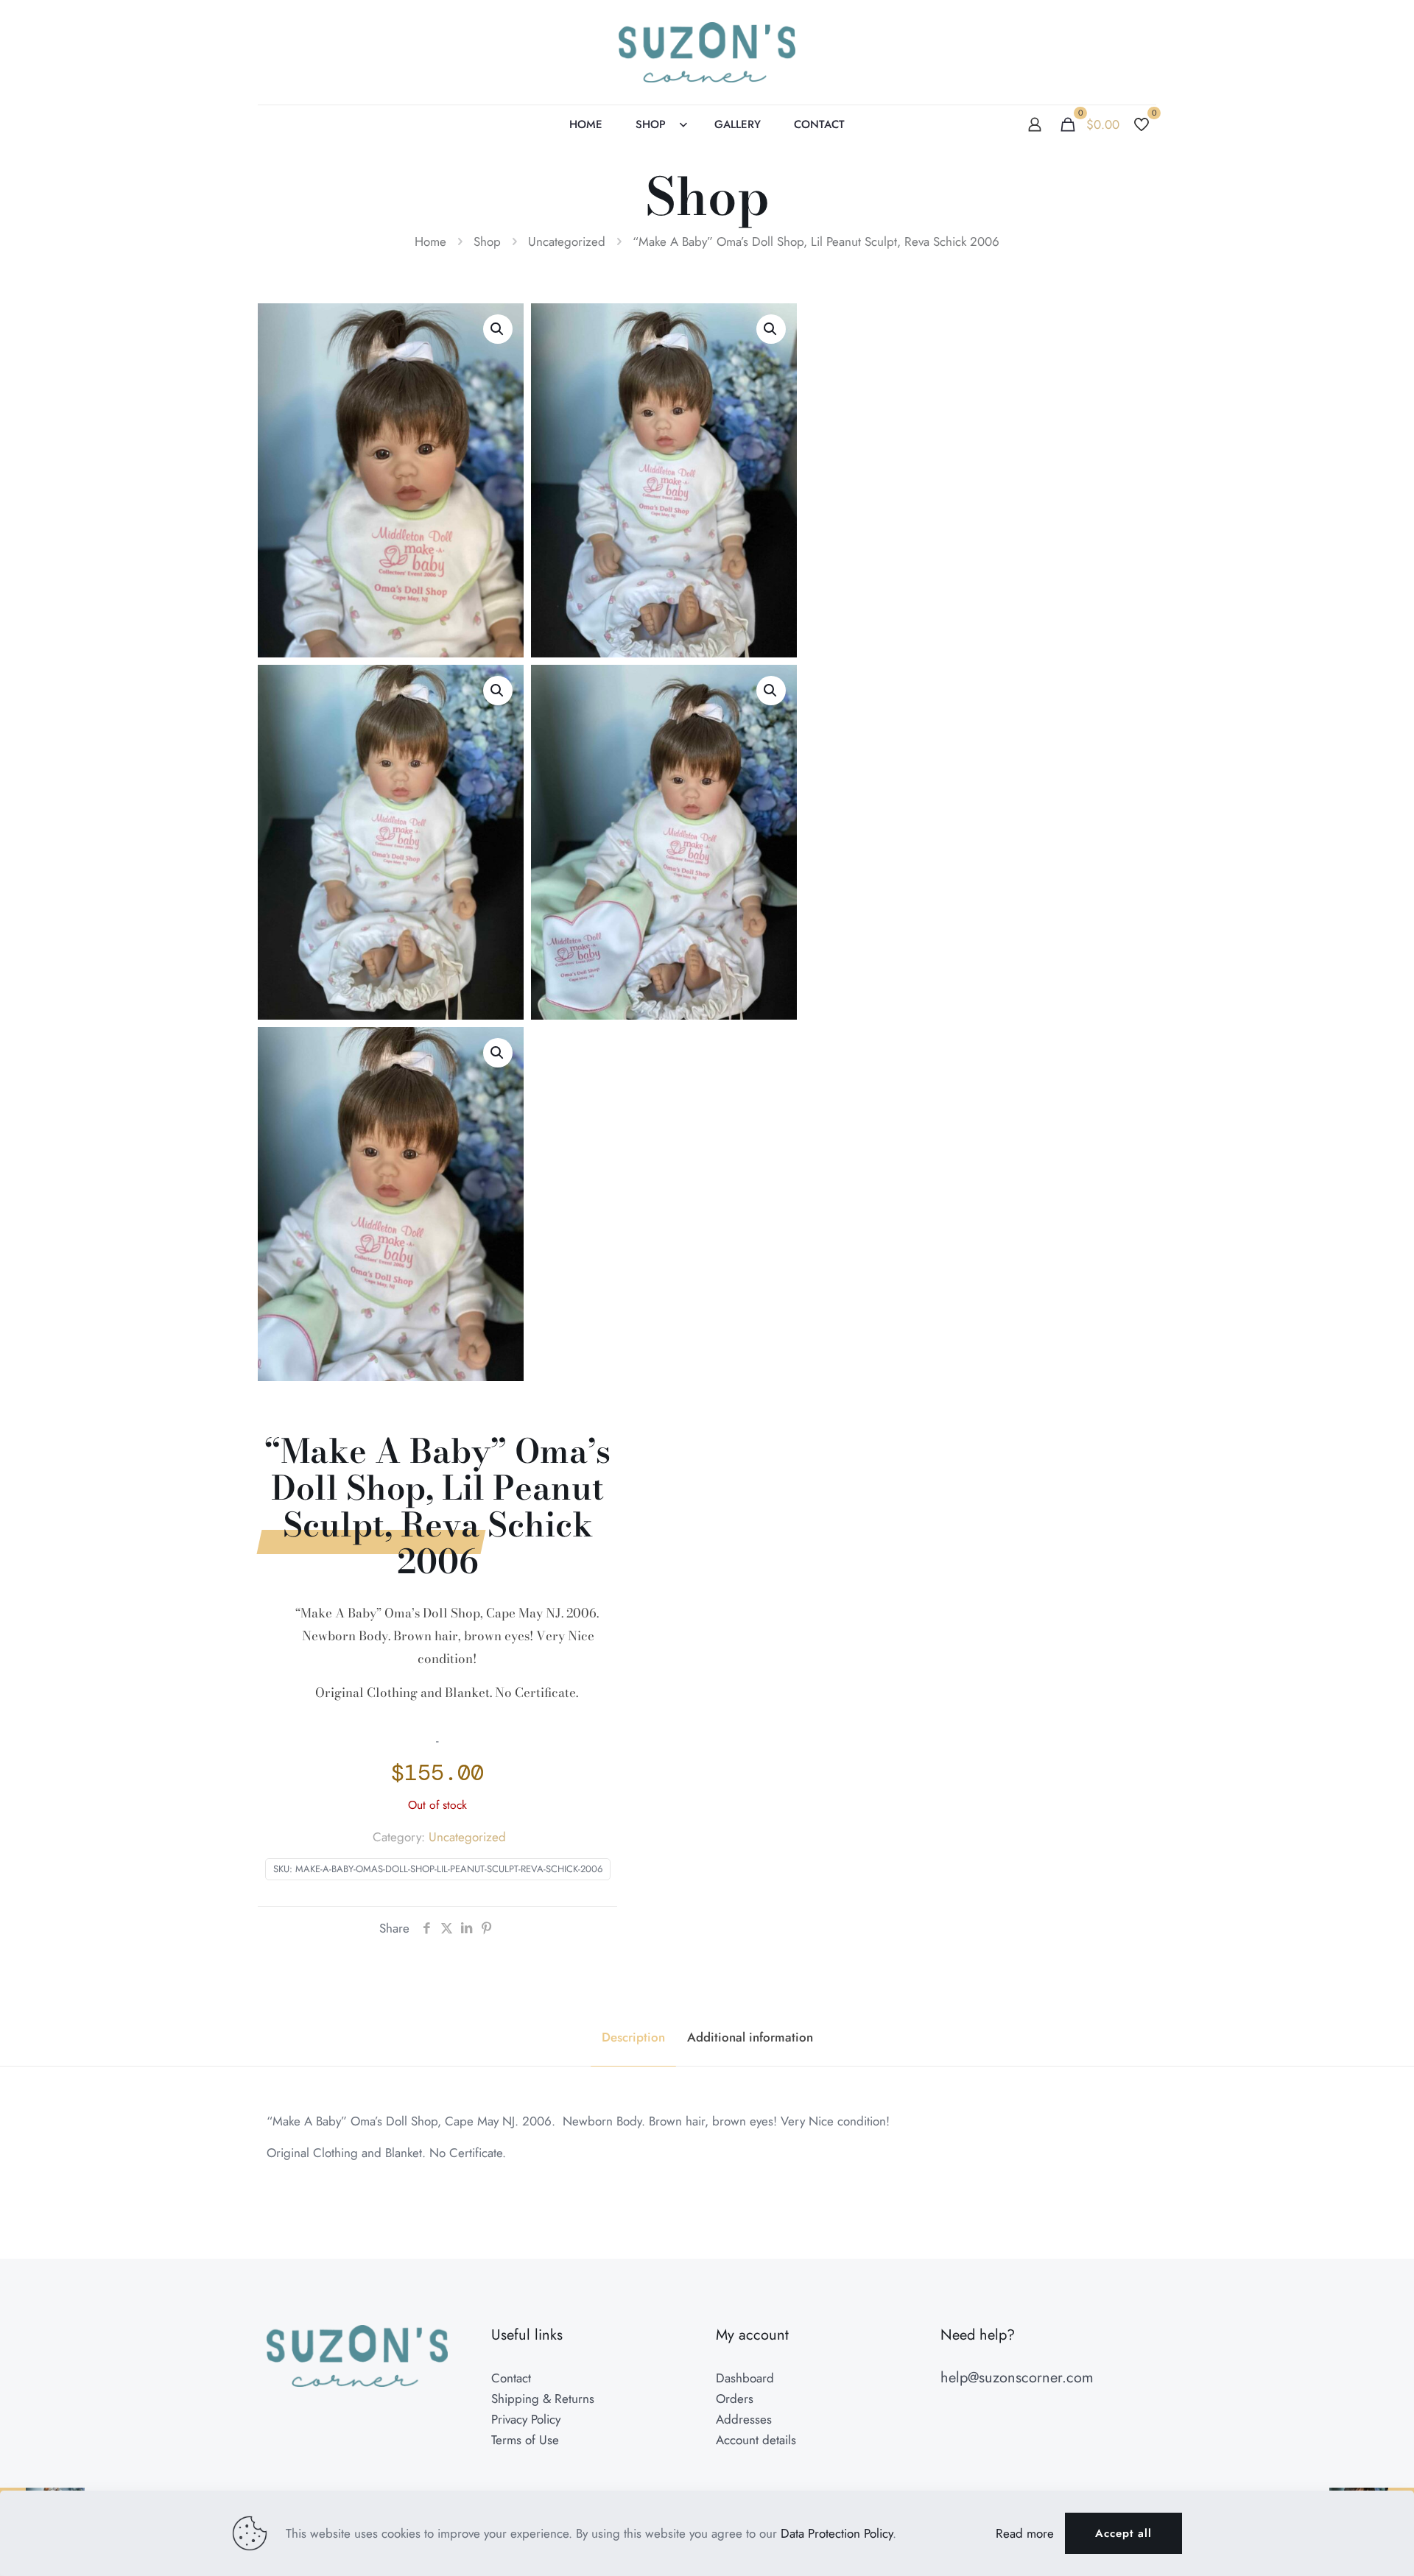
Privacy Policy (526, 2419)
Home (430, 241)
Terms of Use (525, 2440)
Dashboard (745, 2378)
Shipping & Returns (543, 2399)
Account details (756, 2440)
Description (633, 2037)
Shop (487, 241)
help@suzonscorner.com (1017, 2378)
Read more (1025, 2533)
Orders (735, 2399)
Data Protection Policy (837, 2533)
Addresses (744, 2419)
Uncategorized (567, 241)
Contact (511, 2378)
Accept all (1123, 2533)
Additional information (750, 2037)
